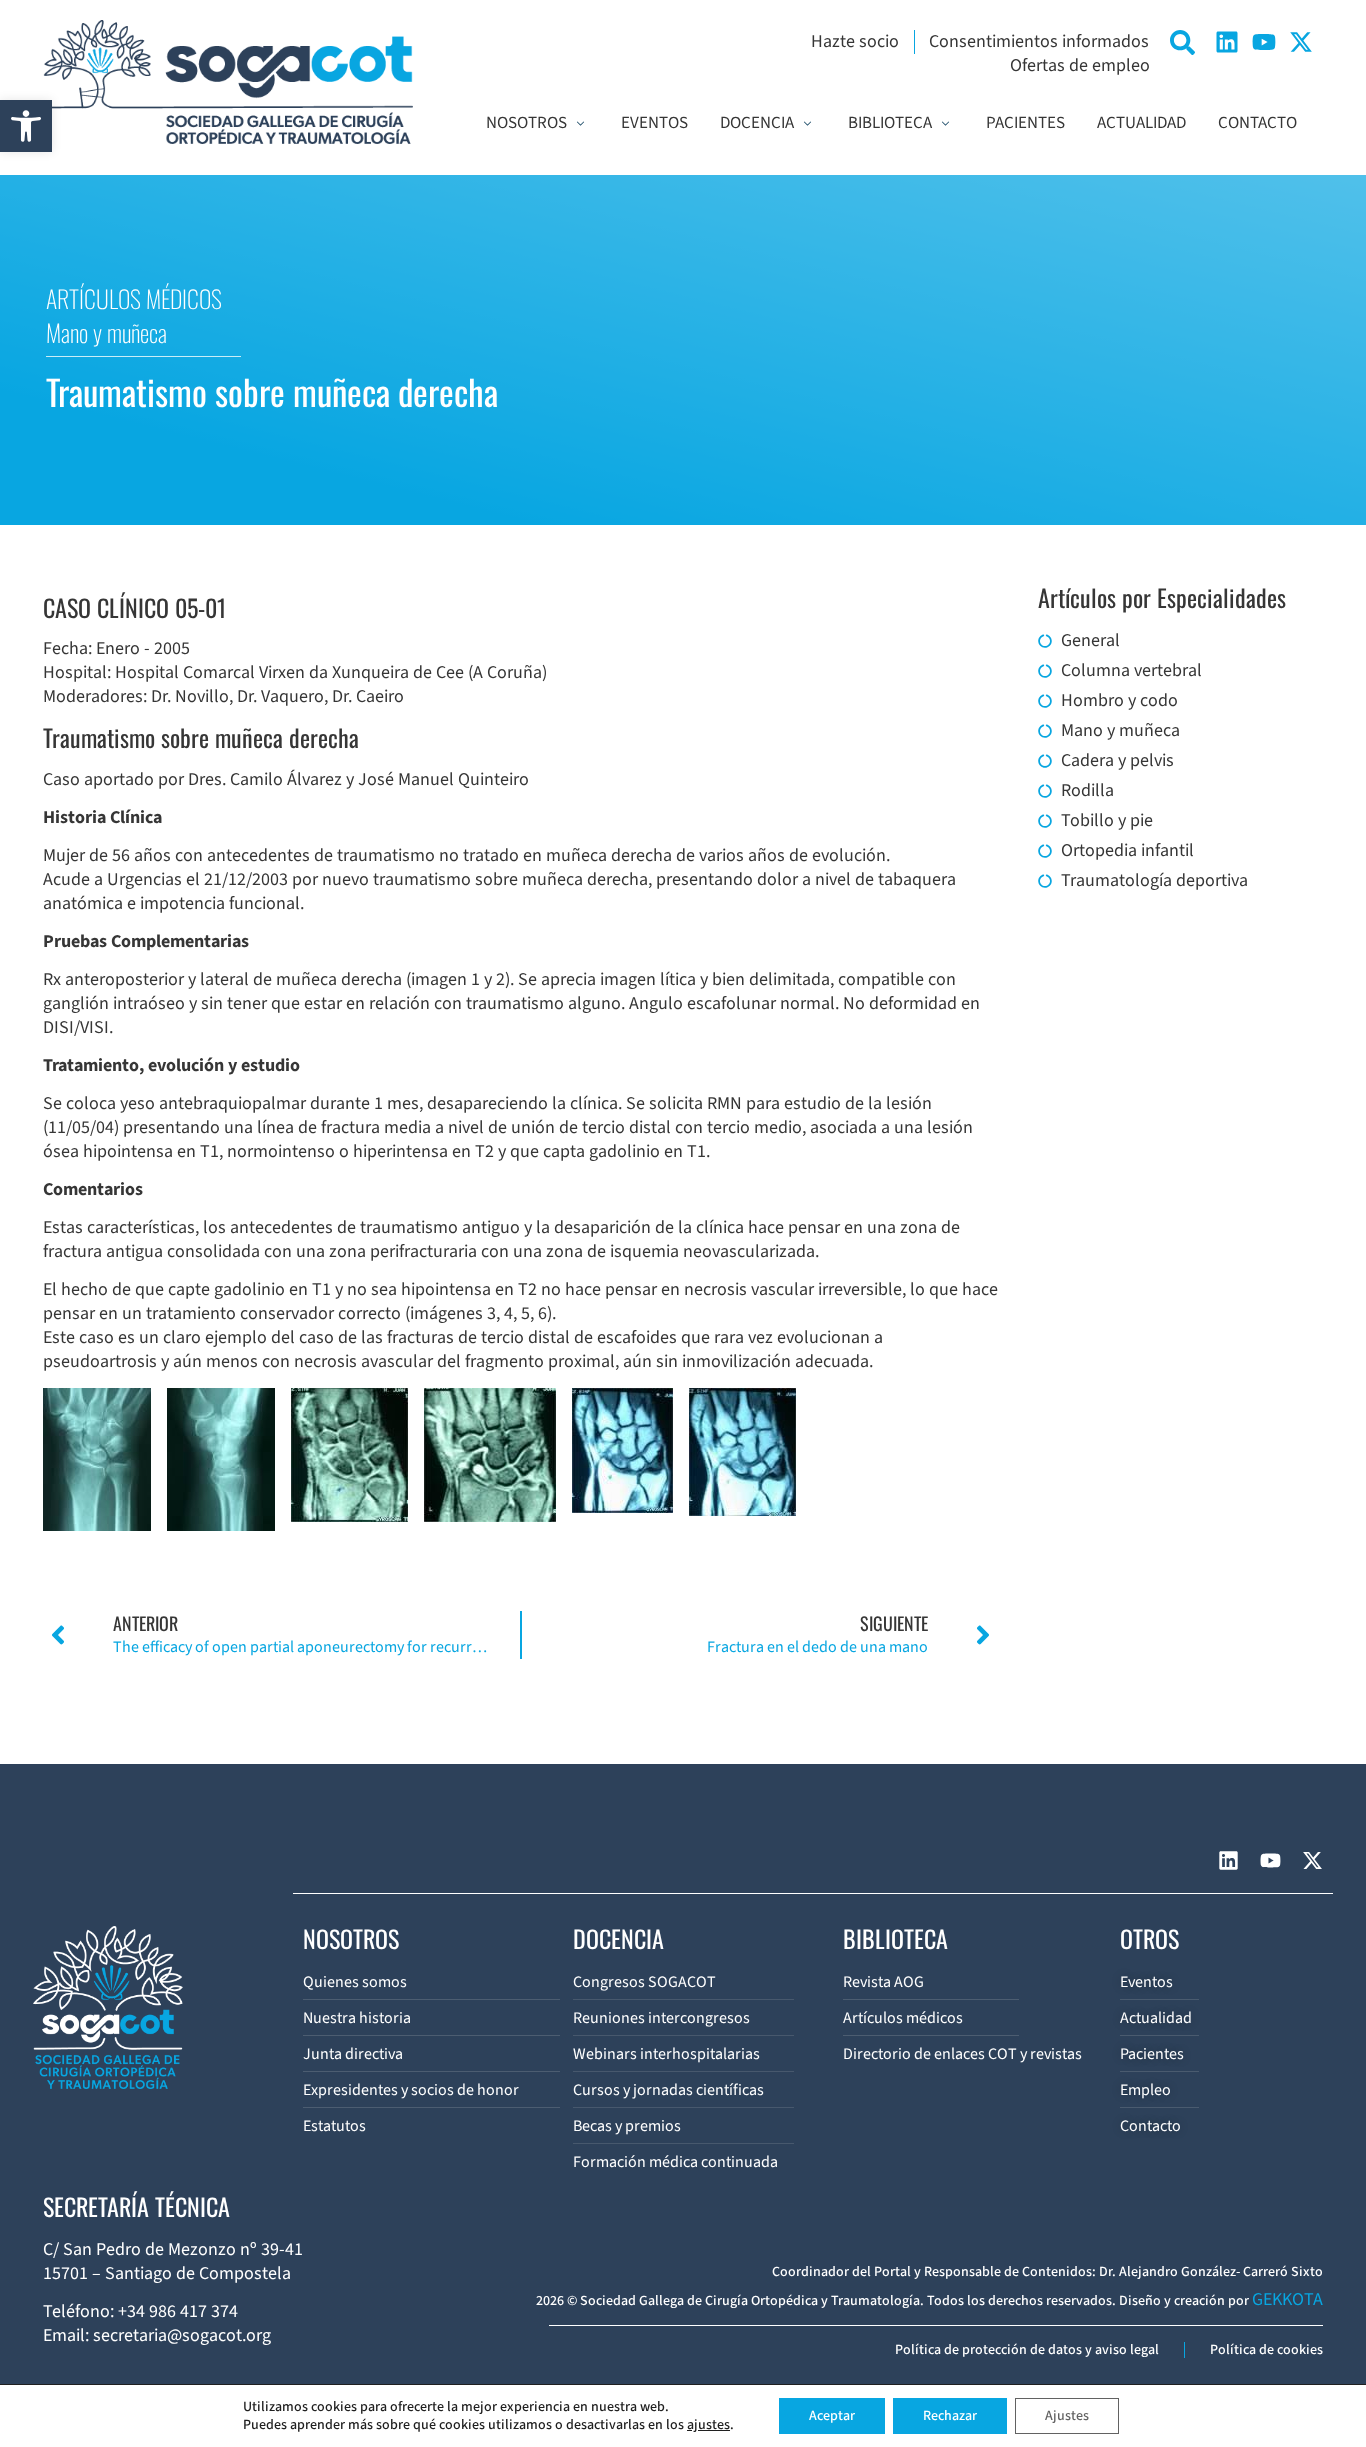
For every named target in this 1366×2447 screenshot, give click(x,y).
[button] (26, 126)
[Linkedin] (1227, 42)
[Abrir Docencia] (807, 124)
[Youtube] (1264, 42)
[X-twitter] (1301, 42)
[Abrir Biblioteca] (945, 124)
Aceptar (832, 2416)
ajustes (708, 2425)
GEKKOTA (1287, 2299)
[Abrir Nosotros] (580, 124)
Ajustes (1067, 2416)
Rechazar (950, 2416)
